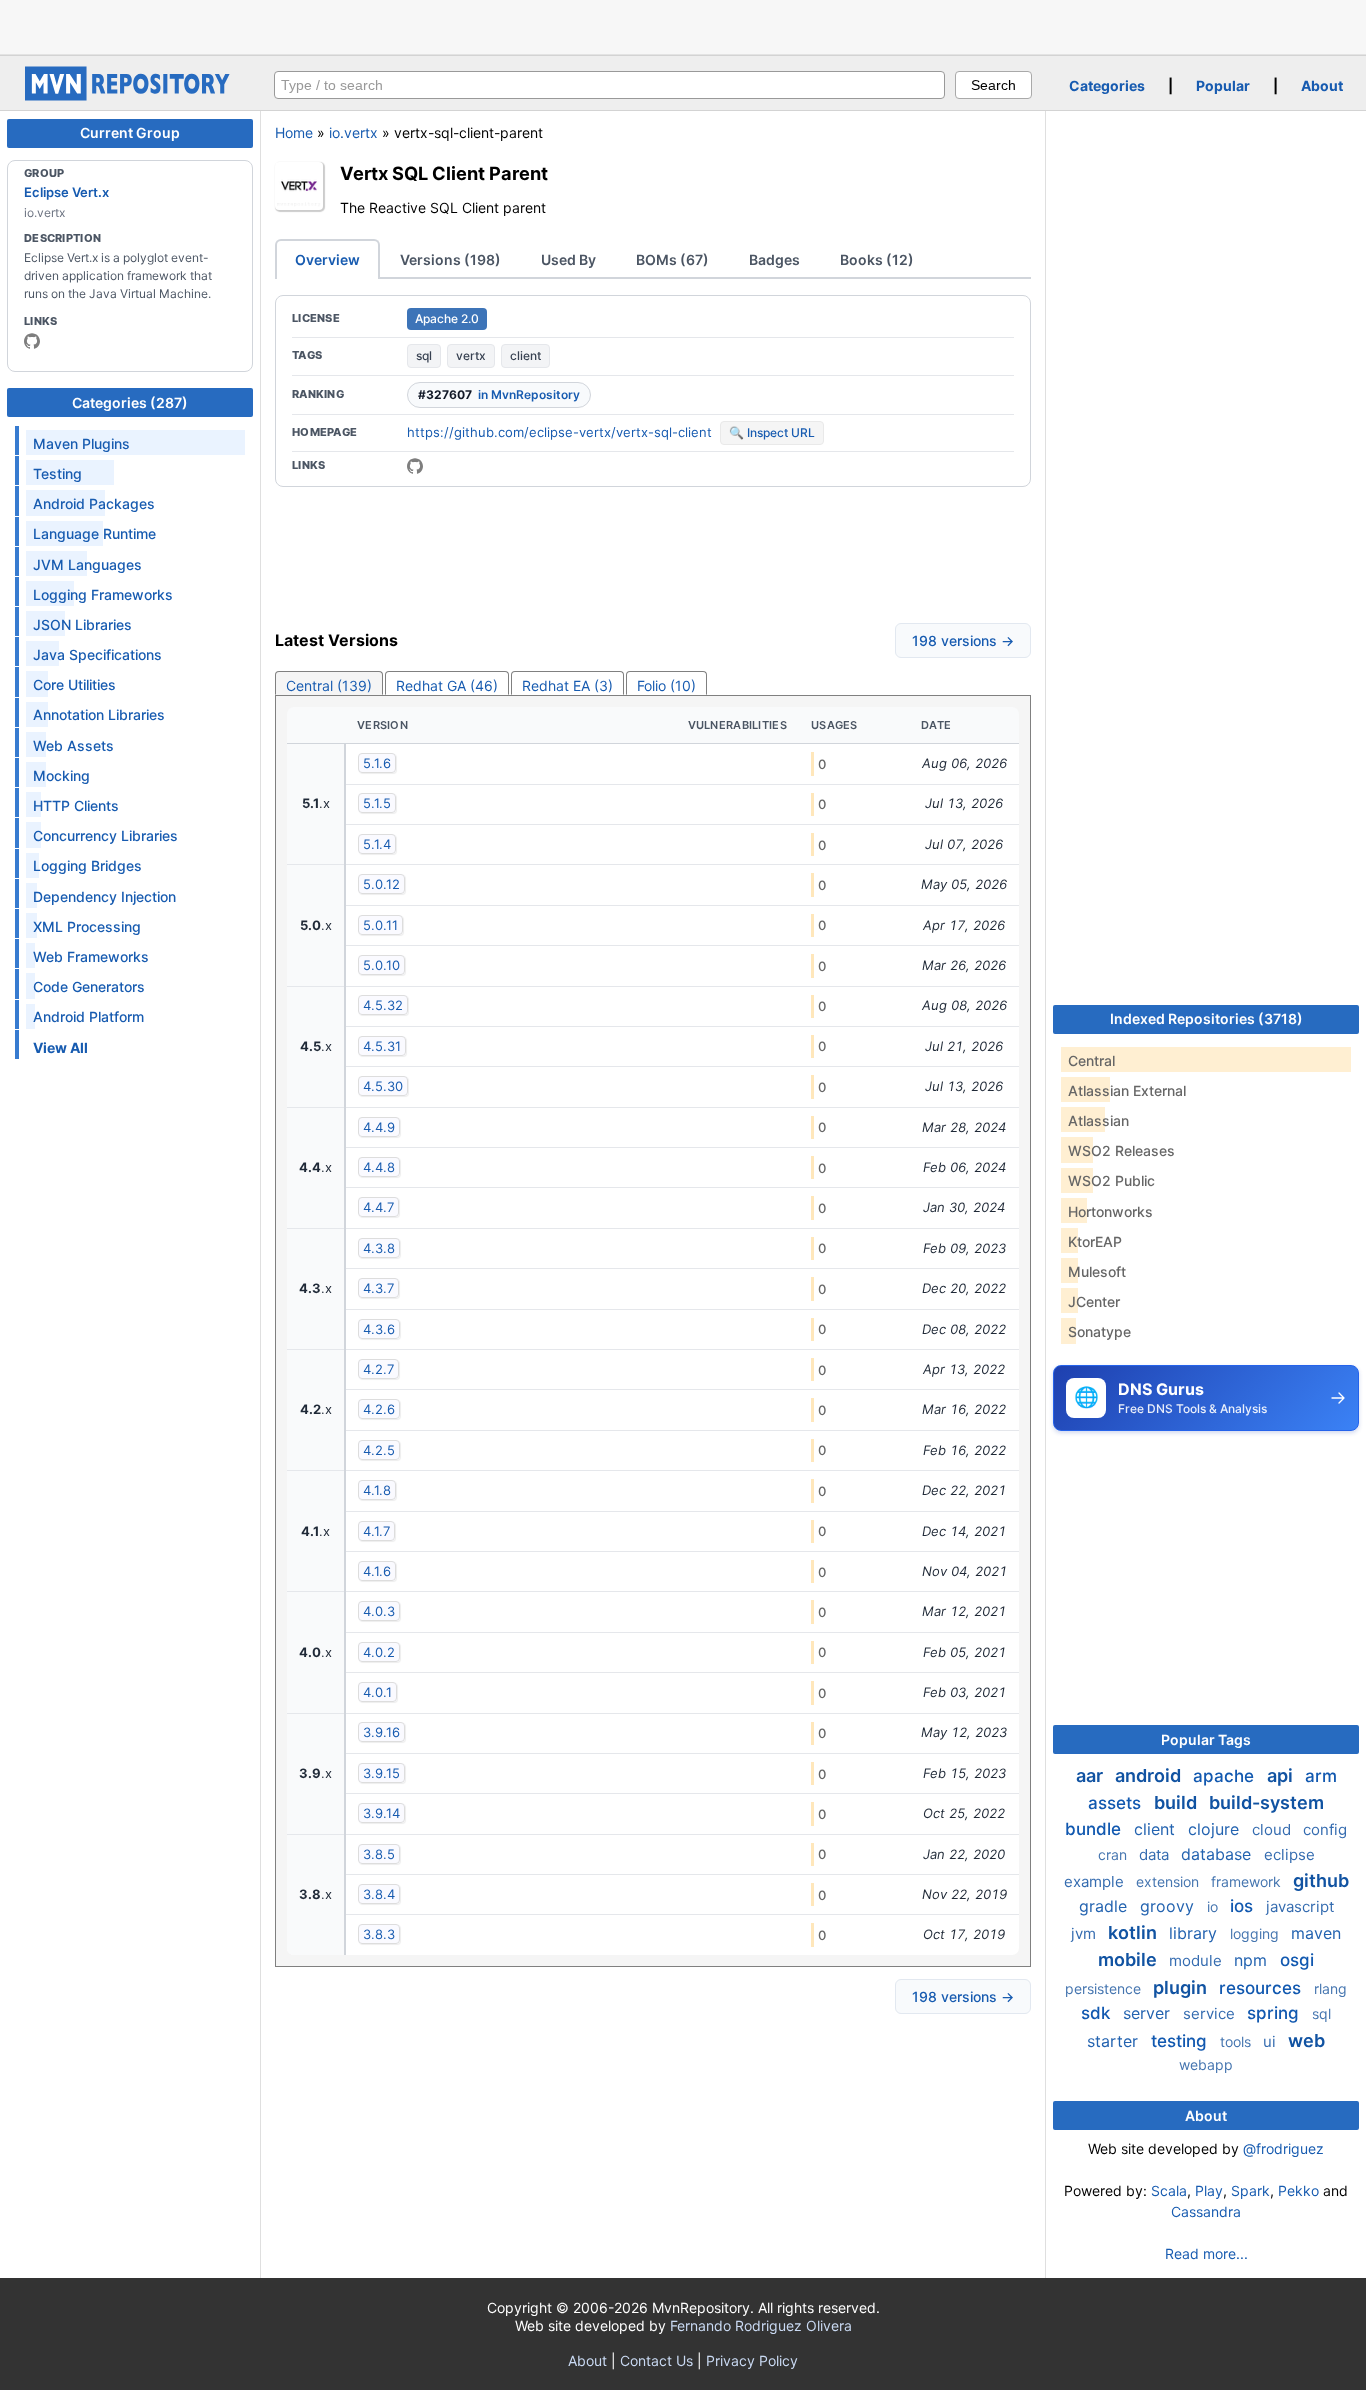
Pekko (1298, 2190)
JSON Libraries (82, 624)
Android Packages (94, 503)
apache (1226, 1776)
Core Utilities (74, 684)
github (1321, 1880)
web (1306, 2040)
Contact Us (656, 2360)
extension (1169, 1881)
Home (294, 132)
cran (1114, 1854)
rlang (1330, 1988)
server (1149, 2013)
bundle (1095, 1829)
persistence (1105, 1988)
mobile (1129, 1959)
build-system (1266, 1802)
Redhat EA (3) (567, 685)
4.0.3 (379, 1611)
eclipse (1289, 1854)
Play (1209, 2190)
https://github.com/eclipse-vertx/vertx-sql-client (559, 432)
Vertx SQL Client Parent (444, 173)
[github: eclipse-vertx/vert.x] (32, 341)
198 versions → (963, 640)
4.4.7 (378, 1207)
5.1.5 (377, 803)
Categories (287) (130, 402)
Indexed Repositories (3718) (1206, 1018)
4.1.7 (376, 1531)
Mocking (61, 775)
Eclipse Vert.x (66, 192)
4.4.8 (379, 1167)
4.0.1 (377, 1692)
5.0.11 (380, 925)
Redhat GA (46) (447, 685)
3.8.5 (379, 1854)
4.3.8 (379, 1248)
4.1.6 (377, 1571)
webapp (1206, 2064)
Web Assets (73, 745)
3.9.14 (381, 1813)
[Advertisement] (683, 25)
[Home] (130, 95)
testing (1181, 2041)
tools (1237, 2041)
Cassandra (1206, 2211)
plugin (1182, 1987)
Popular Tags (1206, 1739)
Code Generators (89, 986)
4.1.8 (377, 1490)
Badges (774, 259)
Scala (1169, 2190)
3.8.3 (379, 1934)
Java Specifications (97, 654)
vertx (471, 355)
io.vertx (353, 132)
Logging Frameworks (103, 594)
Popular (1223, 85)
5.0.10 (381, 965)
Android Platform (88, 1016)
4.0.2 (379, 1652)
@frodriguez (1283, 2148)
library (1195, 1933)
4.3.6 (379, 1329)
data (1156, 1854)
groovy (1169, 1906)
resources (1262, 1988)
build (1177, 1802)
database (1218, 1854)
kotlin (1134, 1932)
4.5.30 (383, 1086)
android (1150, 1775)
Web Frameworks (91, 956)
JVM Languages (87, 564)
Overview (327, 259)
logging (1256, 1933)
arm (1321, 1776)
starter (1115, 2041)
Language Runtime (94, 533)
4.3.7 (378, 1288)
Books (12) (877, 259)
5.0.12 (381, 884)
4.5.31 (382, 1046)
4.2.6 (379, 1409)
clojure (1216, 1829)
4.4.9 (379, 1127)
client (525, 355)
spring (1275, 2013)
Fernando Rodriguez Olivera (761, 2325)
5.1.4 (377, 844)
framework (1248, 1881)
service (1211, 2013)
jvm (1085, 1933)
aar (1091, 1775)
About (1322, 85)
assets (1117, 1803)
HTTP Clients (76, 805)
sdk (1098, 2013)
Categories (1107, 85)
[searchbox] (609, 85)
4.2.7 (378, 1369)
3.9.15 (381, 1773)
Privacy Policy (752, 2360)
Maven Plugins (81, 443)
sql (424, 355)
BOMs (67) (672, 259)
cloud (1273, 1829)
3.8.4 (379, 1894)
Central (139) (329, 685)
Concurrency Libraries (105, 835)
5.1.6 (377, 763)
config (1325, 1829)
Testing (57, 473)
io (1214, 1906)
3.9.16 (381, 1732)
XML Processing (87, 926)
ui (1271, 2041)
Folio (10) (666, 685)
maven (1316, 1933)
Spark (1250, 2190)
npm (1253, 1960)
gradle (1105, 1906)
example (1096, 1881)
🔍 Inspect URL (772, 432)
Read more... (1206, 2253)
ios (1244, 1906)
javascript (1300, 1906)
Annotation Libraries (99, 714)
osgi (1297, 1960)
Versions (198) (450, 259)
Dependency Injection (104, 896)
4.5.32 (383, 1005)
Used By (568, 259)
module (1197, 1960)
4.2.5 (379, 1450)
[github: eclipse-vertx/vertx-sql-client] (415, 466)
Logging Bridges (87, 865)
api (1282, 1775)
